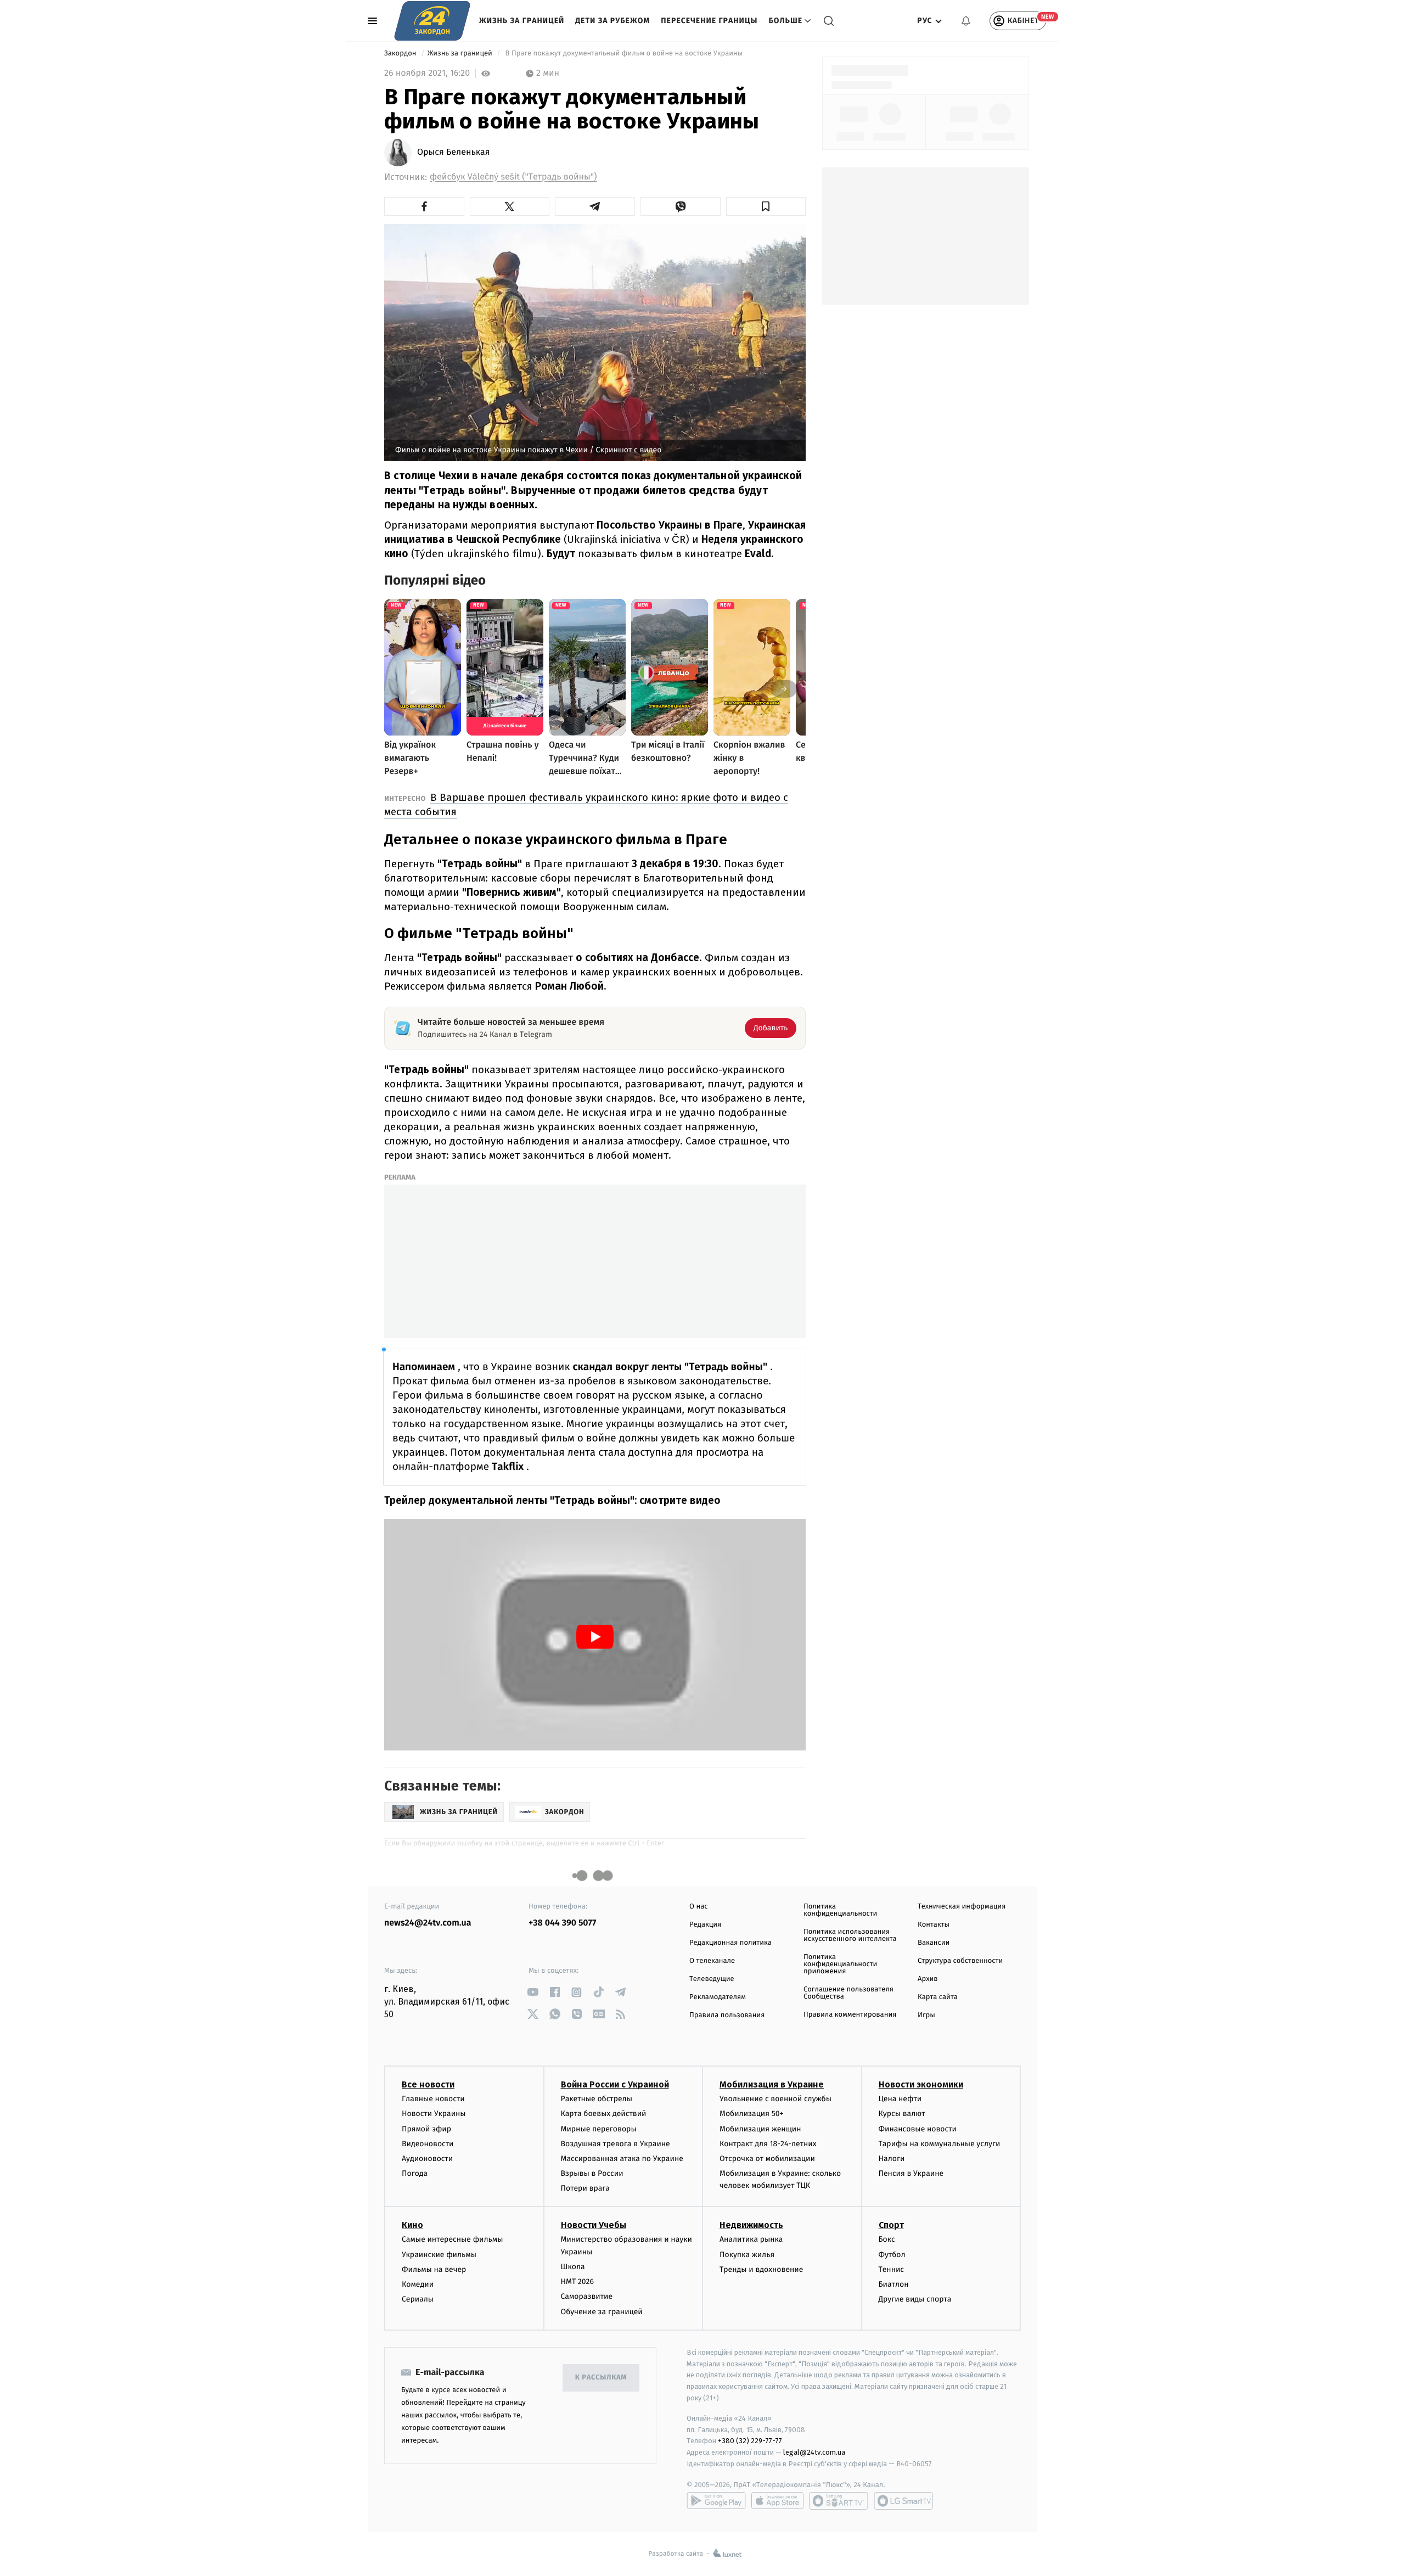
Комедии (418, 2284)
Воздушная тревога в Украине (616, 2144)
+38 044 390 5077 (562, 1923)
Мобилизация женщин (760, 2129)
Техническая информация (962, 1907)
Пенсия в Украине (911, 2173)
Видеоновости (428, 2144)
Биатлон (894, 2284)
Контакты (934, 1925)
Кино (412, 2225)
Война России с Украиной (615, 2084)
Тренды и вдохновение (761, 2269)
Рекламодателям (718, 1997)
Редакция (705, 1925)
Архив (928, 1979)
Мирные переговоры (599, 2129)
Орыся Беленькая (454, 153)
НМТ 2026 (578, 2282)
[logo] (432, 21)
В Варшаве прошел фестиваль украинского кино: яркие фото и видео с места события (586, 804)
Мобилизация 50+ (751, 2114)
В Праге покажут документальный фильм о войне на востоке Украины (624, 54)
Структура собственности (960, 1961)
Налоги (892, 2159)
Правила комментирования (850, 2015)
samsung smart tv (903, 2501)
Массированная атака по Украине (622, 2159)
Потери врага (585, 2188)
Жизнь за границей (522, 21)
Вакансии (934, 1943)
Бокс (887, 2239)
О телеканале (712, 1961)
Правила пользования (727, 2015)
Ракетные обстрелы (597, 2099)
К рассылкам (601, 2378)
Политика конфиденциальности (840, 1910)
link (533, 1992)
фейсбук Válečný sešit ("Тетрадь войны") (513, 177)
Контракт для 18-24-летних (768, 2144)
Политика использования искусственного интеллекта (850, 1935)
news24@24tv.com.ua (428, 1923)
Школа (573, 2267)
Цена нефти (900, 2099)
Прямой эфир (426, 2129)
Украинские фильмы (439, 2255)
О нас (698, 1907)
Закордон (401, 54)
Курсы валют (902, 2114)
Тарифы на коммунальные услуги (940, 2144)
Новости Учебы (594, 2225)
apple (777, 2501)
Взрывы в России (592, 2173)
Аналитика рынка (751, 2239)
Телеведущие (712, 1979)
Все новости (428, 2084)
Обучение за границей (602, 2312)
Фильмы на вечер (434, 2269)
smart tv (839, 2501)
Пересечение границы (709, 21)
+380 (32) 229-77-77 (750, 2441)
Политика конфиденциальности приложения (840, 1964)
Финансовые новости (918, 2129)
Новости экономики (921, 2084)
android (716, 2501)
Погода (415, 2173)
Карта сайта (938, 1997)
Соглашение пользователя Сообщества (848, 1993)
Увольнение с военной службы (775, 2099)
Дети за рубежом (612, 21)
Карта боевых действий (604, 2114)
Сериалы (418, 2299)
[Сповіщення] (966, 21)
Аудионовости (427, 2159)
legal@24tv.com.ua (814, 2452)
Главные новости (433, 2099)
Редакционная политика (730, 1943)
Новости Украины (434, 2114)
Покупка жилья (747, 2255)
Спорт (891, 2225)
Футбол (892, 2255)
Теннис (892, 2269)
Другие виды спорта (915, 2299)
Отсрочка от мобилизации (767, 2159)
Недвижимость (751, 2225)
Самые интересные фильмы (452, 2239)
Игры (926, 2015)
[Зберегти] (766, 206)
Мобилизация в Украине (772, 2084)
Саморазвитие (587, 2296)
